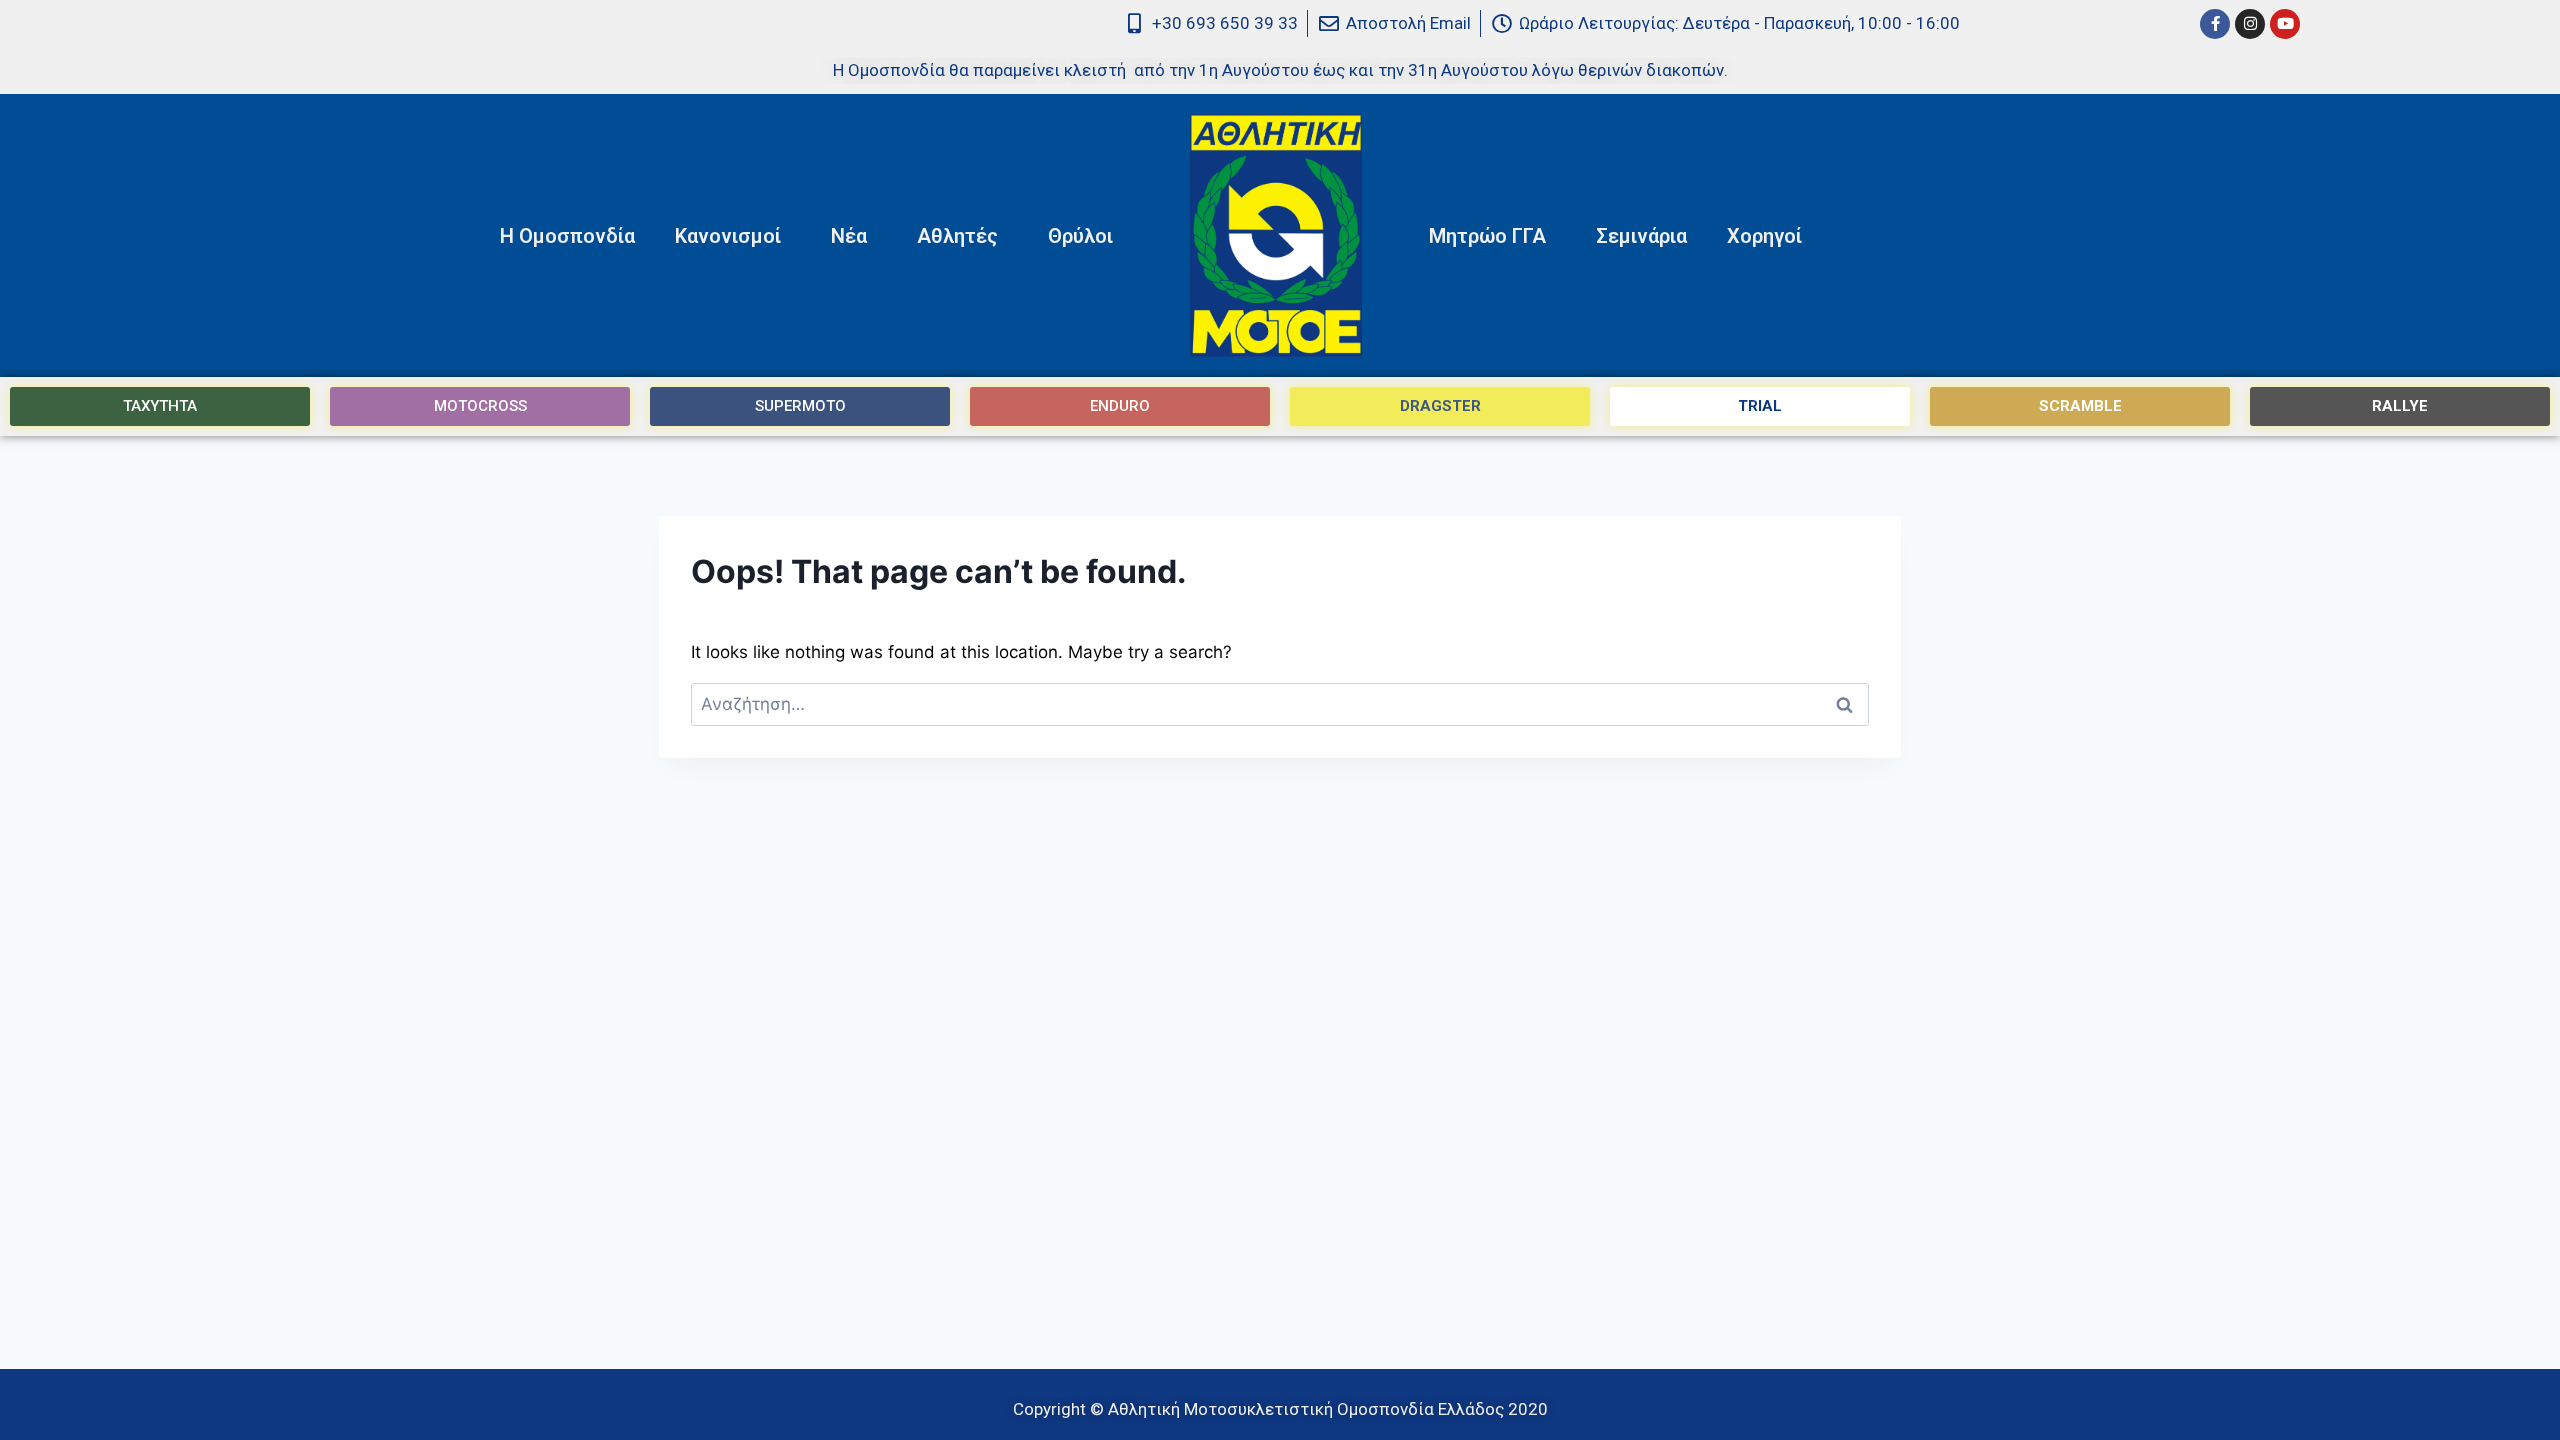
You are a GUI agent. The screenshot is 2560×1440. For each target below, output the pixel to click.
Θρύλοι (1080, 236)
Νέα (849, 236)
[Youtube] (2285, 24)
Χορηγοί (1764, 236)
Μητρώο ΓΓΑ (1487, 236)
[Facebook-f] (2215, 24)
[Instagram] (2250, 24)
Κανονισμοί (728, 236)
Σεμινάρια (1641, 236)
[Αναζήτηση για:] (1280, 704)
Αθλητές (957, 236)
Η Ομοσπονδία (567, 236)
